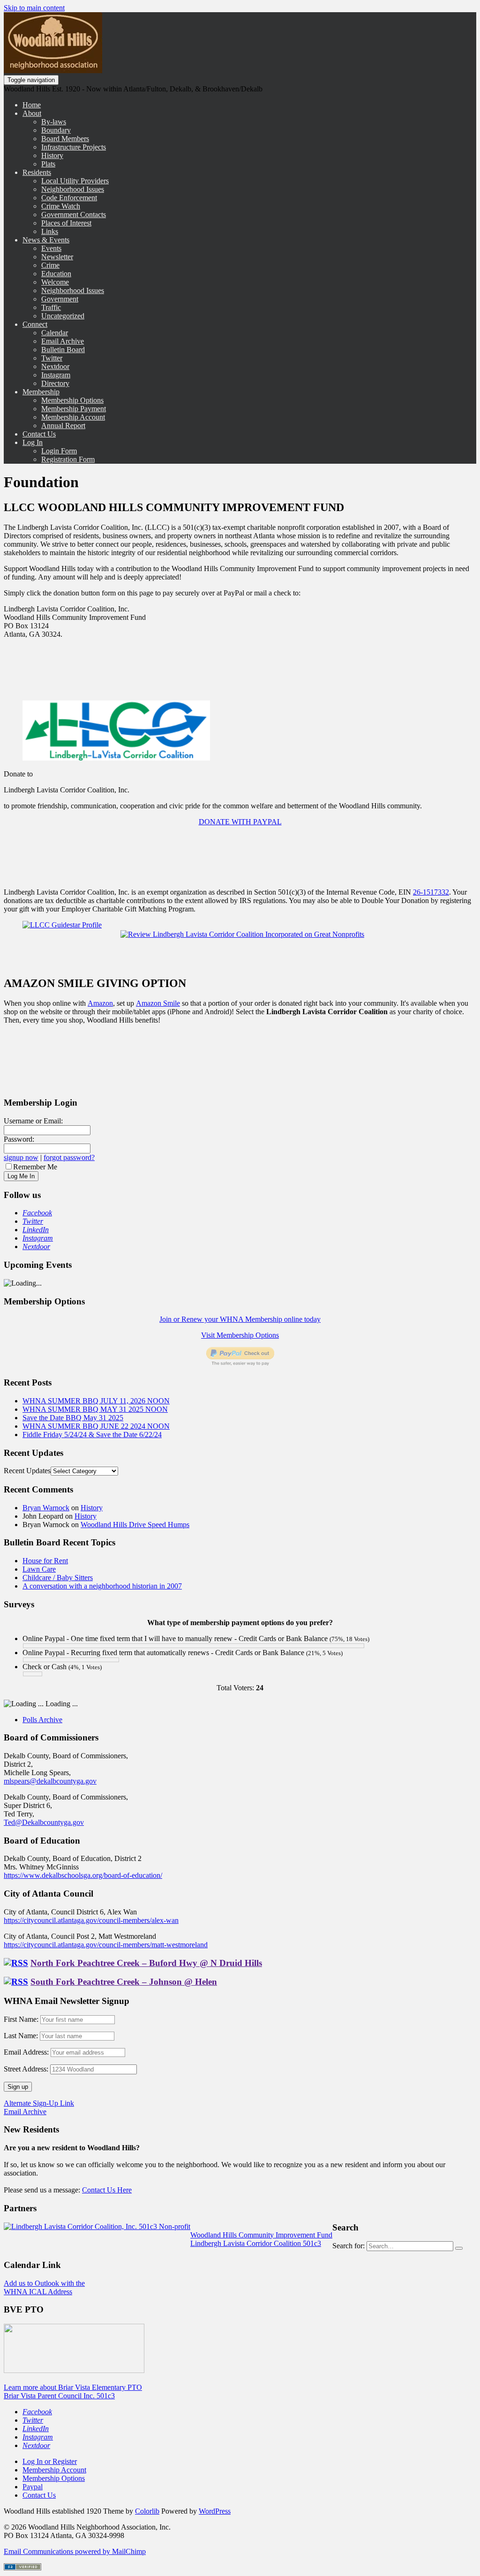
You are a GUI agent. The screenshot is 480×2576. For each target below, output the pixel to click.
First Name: (21, 2019)
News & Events (46, 240)
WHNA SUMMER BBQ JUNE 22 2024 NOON (96, 1426)
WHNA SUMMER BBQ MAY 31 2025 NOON (95, 1409)
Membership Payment (74, 409)
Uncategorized (63, 316)
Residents (37, 172)
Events (51, 248)
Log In (33, 442)
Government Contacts (74, 215)
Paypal (33, 2487)
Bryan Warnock (46, 1508)
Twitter (52, 358)
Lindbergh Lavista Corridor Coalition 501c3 (256, 2243)
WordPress (215, 2511)
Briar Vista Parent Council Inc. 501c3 (59, 2396)
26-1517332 (431, 892)
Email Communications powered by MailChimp (75, 2551)
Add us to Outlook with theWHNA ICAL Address (44, 2287)
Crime (50, 265)
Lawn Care (39, 1569)
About (32, 113)
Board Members (65, 139)
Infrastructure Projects (74, 147)
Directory (55, 383)
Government (60, 299)
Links (50, 231)
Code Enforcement (69, 198)
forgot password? (69, 1157)
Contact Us (39, 434)
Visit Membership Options (240, 1335)
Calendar (55, 333)
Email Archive (63, 341)
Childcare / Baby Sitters (58, 1578)
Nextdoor (55, 366)
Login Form (59, 451)
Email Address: (27, 2052)
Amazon (100, 1003)
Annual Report (63, 426)
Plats (48, 164)
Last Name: (21, 2036)
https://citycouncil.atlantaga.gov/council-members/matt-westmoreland (106, 1945)
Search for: (349, 2246)
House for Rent (45, 1561)
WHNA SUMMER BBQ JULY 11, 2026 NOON (96, 1401)
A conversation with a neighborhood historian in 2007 (102, 1586)
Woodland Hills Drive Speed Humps (135, 1525)
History (52, 155)
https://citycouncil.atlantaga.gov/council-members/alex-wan (91, 1920)
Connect (35, 324)
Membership (41, 392)
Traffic (51, 307)
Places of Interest (66, 223)
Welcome (55, 282)
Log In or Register (50, 2461)
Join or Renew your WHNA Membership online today (240, 1319)
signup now (21, 1157)
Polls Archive (42, 1720)
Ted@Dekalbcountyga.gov (44, 1822)
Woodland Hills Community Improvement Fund (261, 2235)
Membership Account (73, 417)
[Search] (459, 2248)
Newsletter (57, 257)
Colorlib (147, 2511)
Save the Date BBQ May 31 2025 (73, 1418)
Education (56, 274)
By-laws (54, 122)
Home (32, 105)
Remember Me (35, 1167)
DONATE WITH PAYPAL (240, 822)
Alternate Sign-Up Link (39, 2103)
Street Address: (26, 2069)
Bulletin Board (63, 350)
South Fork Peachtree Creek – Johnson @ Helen (124, 1982)
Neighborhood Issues (73, 189)
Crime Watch (61, 206)
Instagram (56, 375)
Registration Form (68, 459)
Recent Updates (27, 1471)
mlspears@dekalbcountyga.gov (50, 1781)
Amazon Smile (158, 1003)
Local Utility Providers (75, 181)
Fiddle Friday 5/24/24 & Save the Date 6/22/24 (92, 1435)
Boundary (56, 130)
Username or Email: (33, 1121)
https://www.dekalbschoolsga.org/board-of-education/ (83, 1875)
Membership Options (72, 400)
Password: (19, 1139)
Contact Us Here (107, 2190)
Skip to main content (34, 8)
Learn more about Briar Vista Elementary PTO (73, 2387)
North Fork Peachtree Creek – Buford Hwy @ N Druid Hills (146, 1963)
